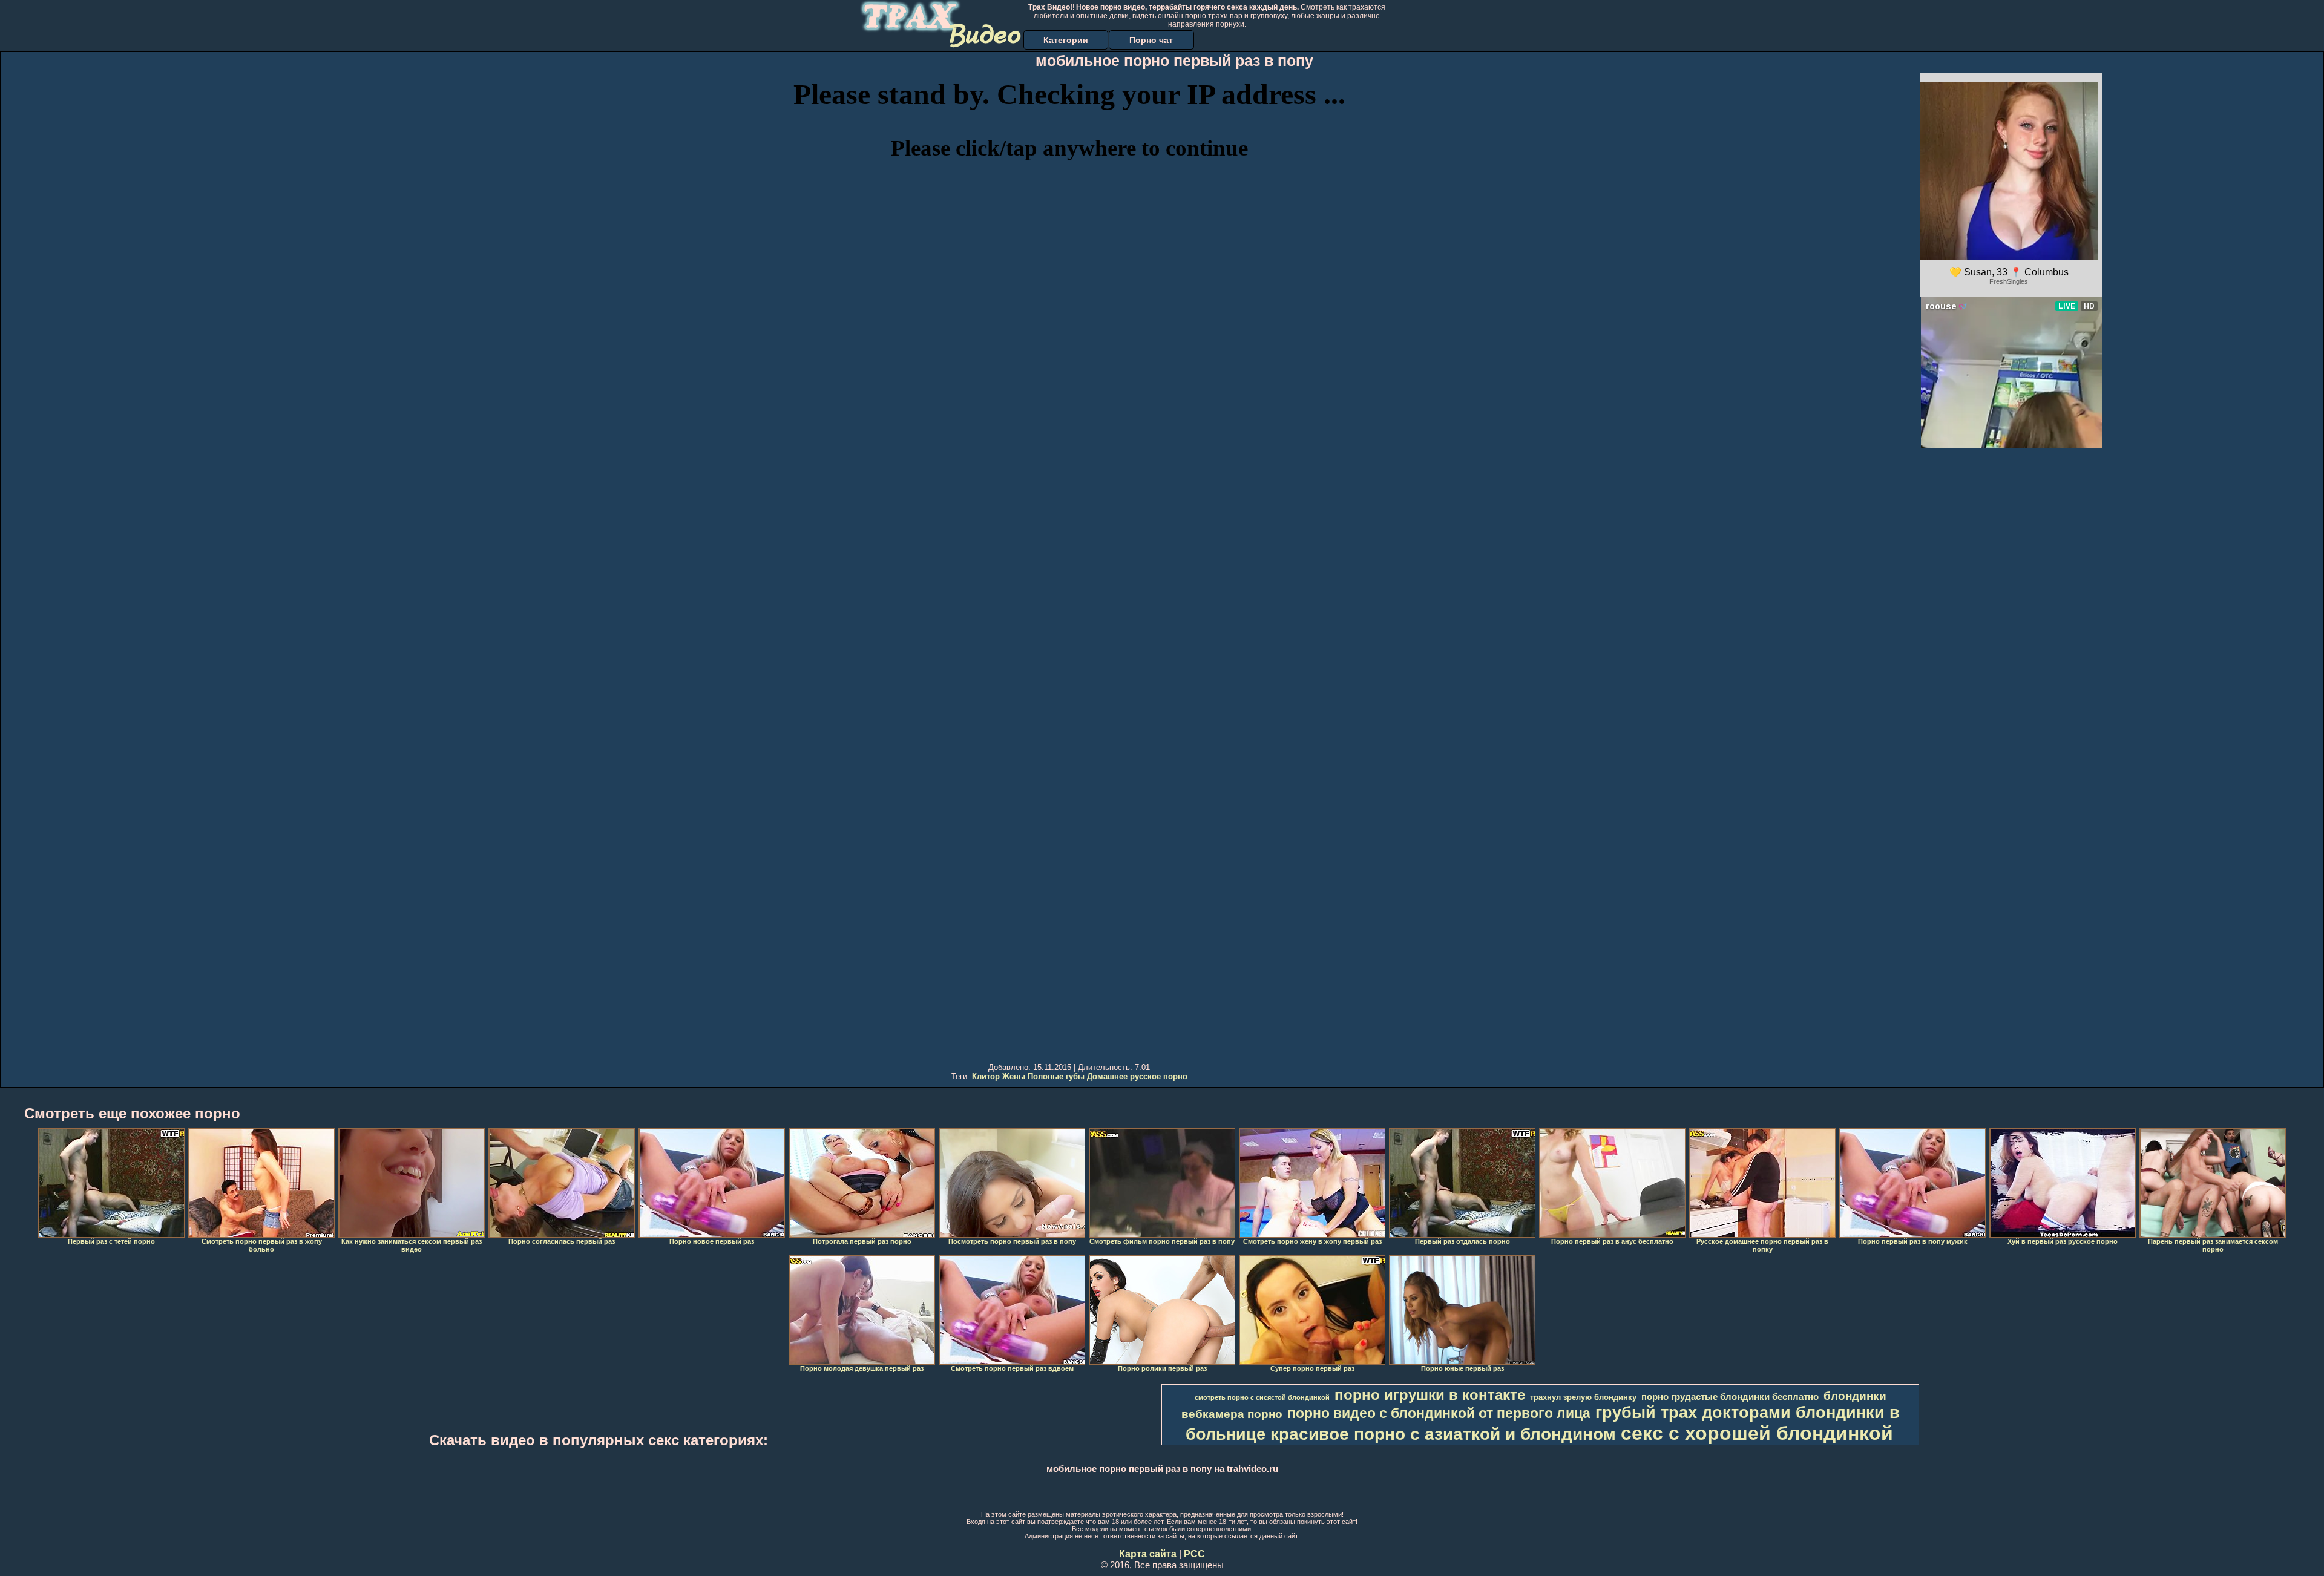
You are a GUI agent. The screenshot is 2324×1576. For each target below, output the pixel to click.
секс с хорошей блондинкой (1757, 1433)
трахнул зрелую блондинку (1583, 1397)
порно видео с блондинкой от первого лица (1439, 1413)
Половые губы (1056, 1076)
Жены (1014, 1076)
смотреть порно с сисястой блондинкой (1262, 1397)
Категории (1066, 40)
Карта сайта (1148, 1554)
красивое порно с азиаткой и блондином (1443, 1434)
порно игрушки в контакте (1430, 1395)
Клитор (986, 1076)
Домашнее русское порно (1137, 1076)
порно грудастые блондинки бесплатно (1730, 1397)
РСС (1194, 1554)
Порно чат (1151, 40)
